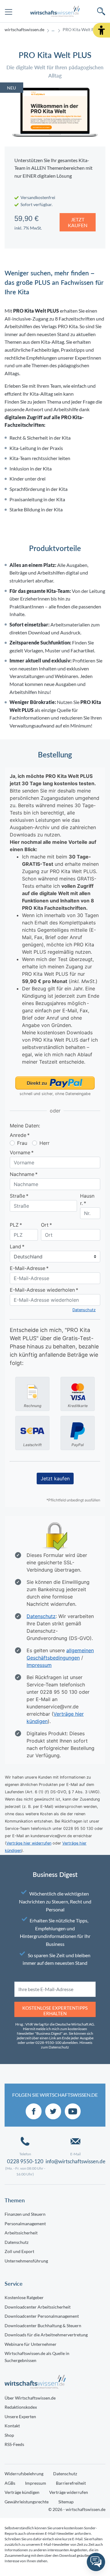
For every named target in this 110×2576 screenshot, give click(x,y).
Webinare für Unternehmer (31, 2344)
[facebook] (34, 2111)
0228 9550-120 (25, 2161)
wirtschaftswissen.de (24, 30)
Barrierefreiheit (71, 2483)
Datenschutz (16, 2242)
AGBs (10, 2483)
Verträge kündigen (22, 2492)
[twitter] (53, 2111)
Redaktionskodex (21, 2407)
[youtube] (73, 2111)
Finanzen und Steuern (25, 2214)
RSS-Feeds (14, 2444)
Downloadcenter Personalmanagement (42, 2316)
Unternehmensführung (26, 2261)
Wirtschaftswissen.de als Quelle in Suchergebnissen (37, 2357)
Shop (9, 2435)
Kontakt (12, 2426)
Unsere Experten (20, 2416)
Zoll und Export (19, 2251)
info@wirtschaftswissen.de (75, 2161)
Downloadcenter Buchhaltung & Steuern (43, 2326)
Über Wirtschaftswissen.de (30, 2398)
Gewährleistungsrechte (27, 2502)
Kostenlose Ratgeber (24, 2297)
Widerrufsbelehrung (24, 2474)
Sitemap (66, 2502)
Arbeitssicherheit (21, 2233)
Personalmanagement (25, 2224)
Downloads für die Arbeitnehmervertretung (46, 2335)
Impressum (36, 2483)
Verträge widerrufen (69, 2492)
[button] (101, 30)
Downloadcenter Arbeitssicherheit (38, 2307)
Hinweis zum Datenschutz (67, 2045)
